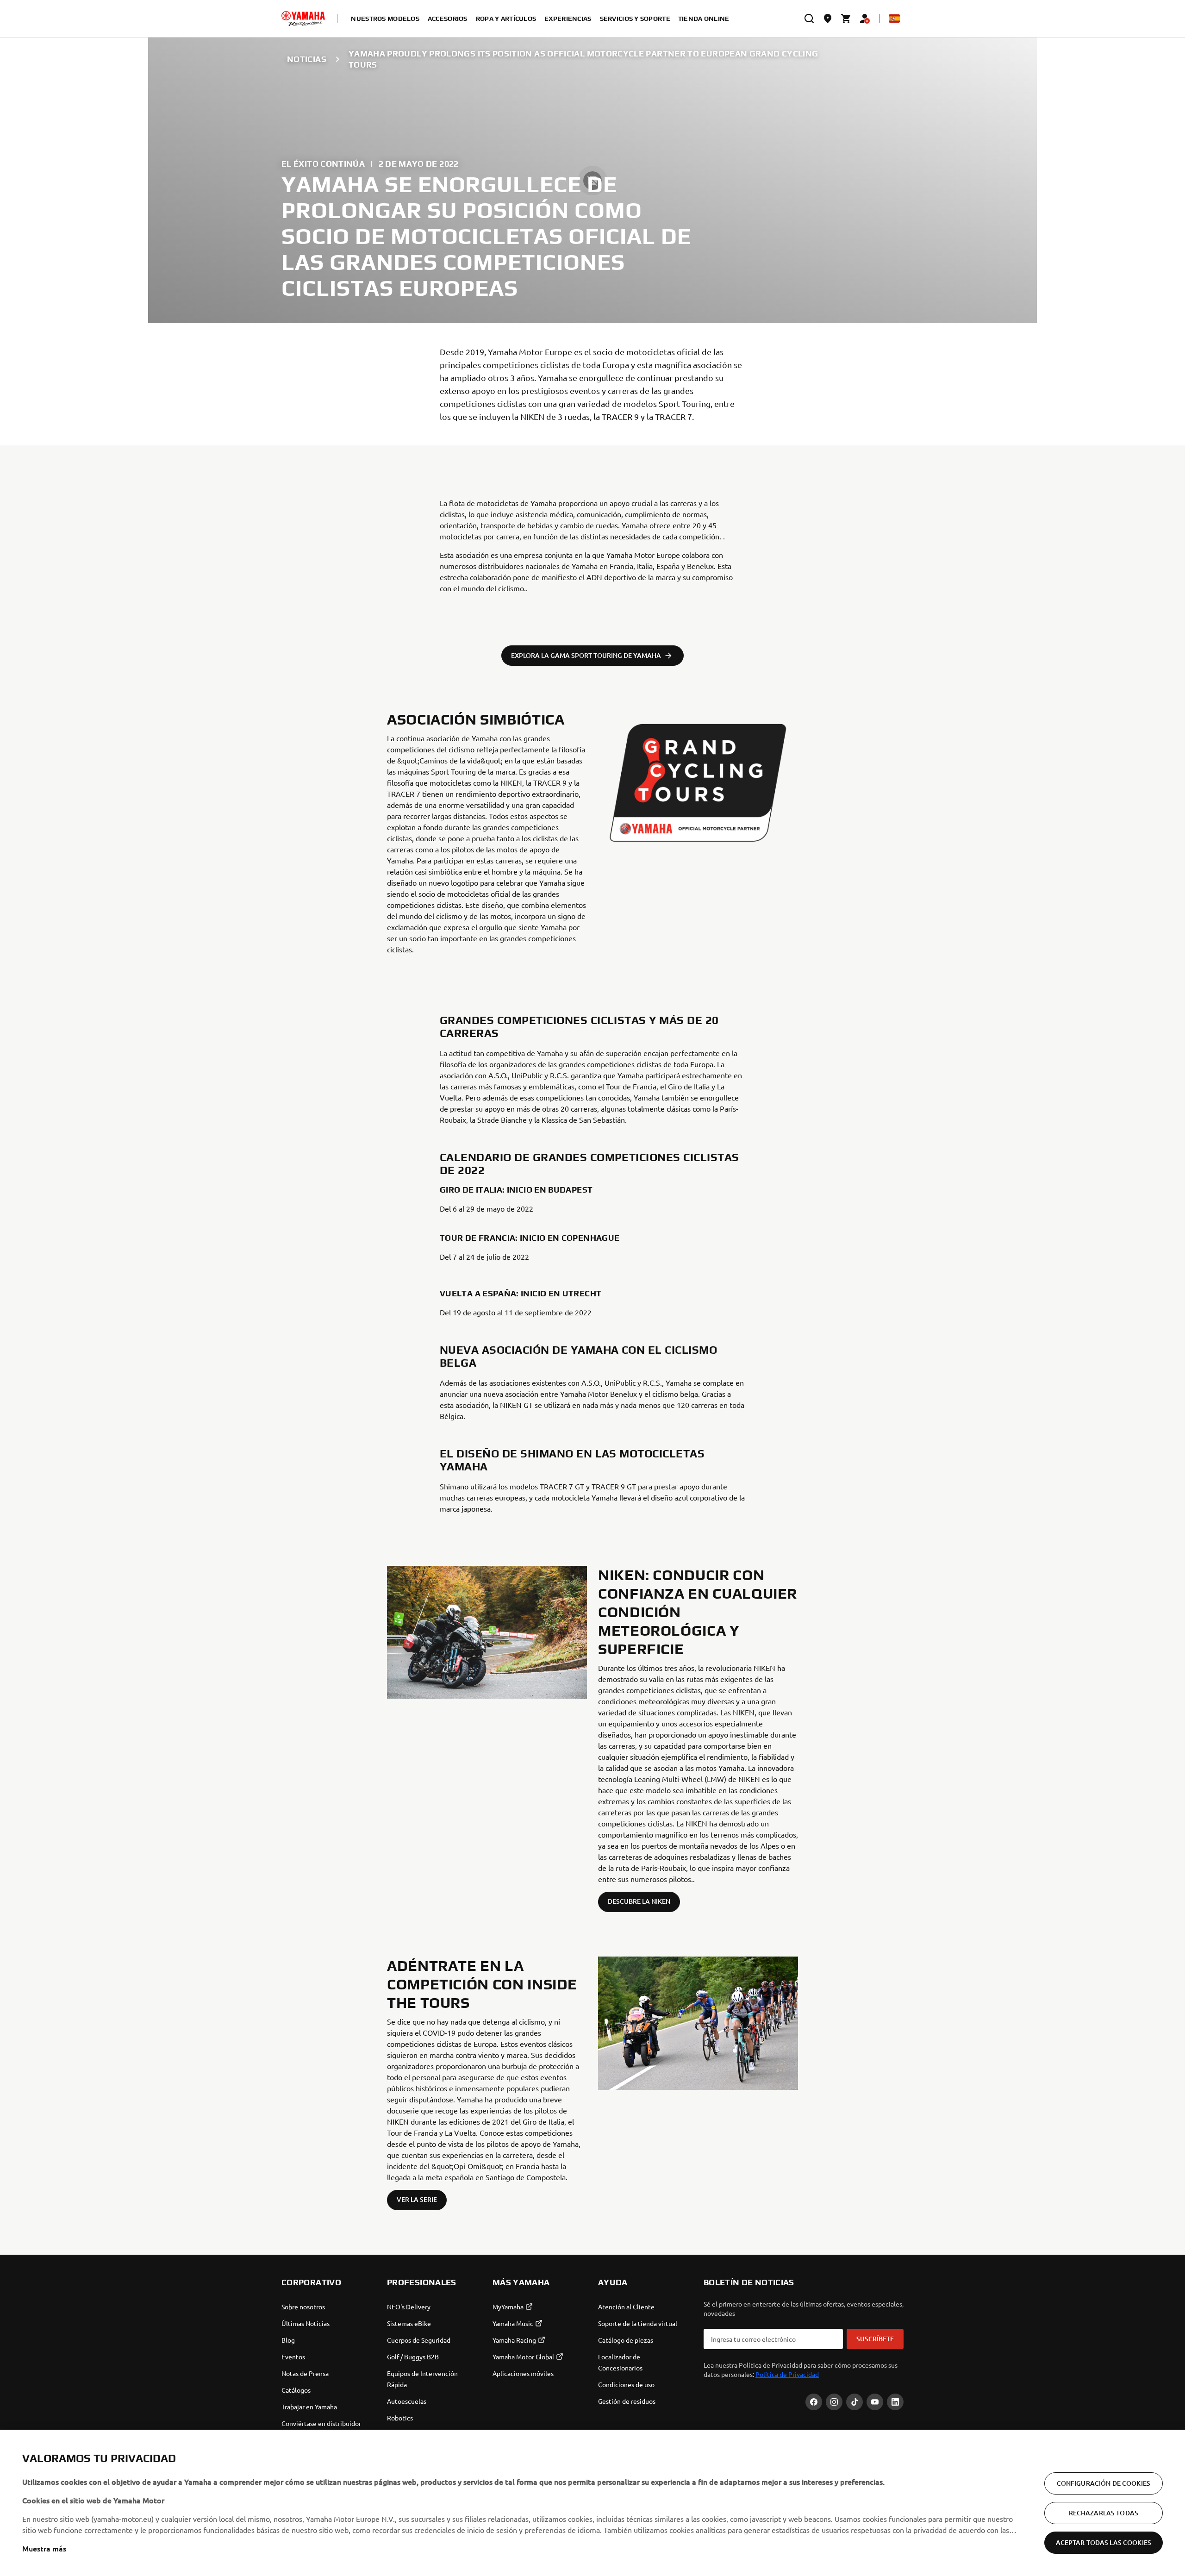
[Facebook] (814, 2402)
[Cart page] (846, 19)
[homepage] (303, 19)
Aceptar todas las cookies (1104, 2542)
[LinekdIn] (895, 2402)
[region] (592, 2503)
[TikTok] (854, 2402)
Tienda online (704, 19)
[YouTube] (875, 2402)
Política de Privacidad (787, 2374)
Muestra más (44, 2548)
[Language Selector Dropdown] (894, 19)
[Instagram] (834, 2402)
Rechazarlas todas (1104, 2513)
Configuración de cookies (1104, 2483)
